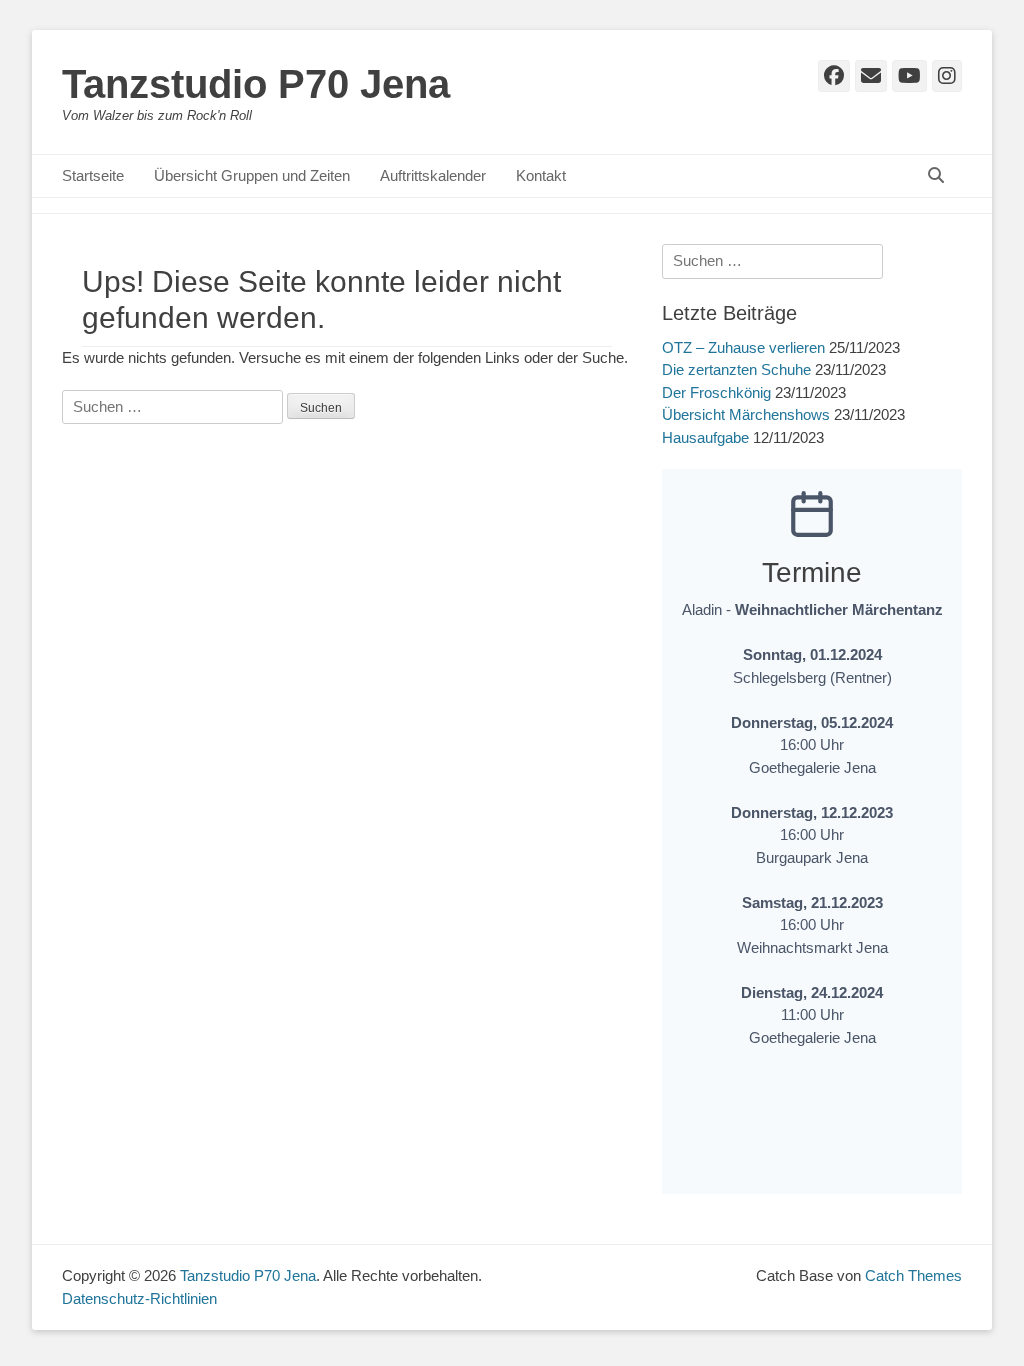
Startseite (93, 175)
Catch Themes (913, 1275)
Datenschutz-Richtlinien (139, 1298)
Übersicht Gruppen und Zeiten (252, 175)
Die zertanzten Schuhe (736, 369)
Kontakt (541, 175)
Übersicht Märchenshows (746, 414)
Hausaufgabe (705, 437)
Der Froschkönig (716, 392)
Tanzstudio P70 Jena (256, 84)
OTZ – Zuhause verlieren (743, 347)
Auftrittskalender (433, 175)
